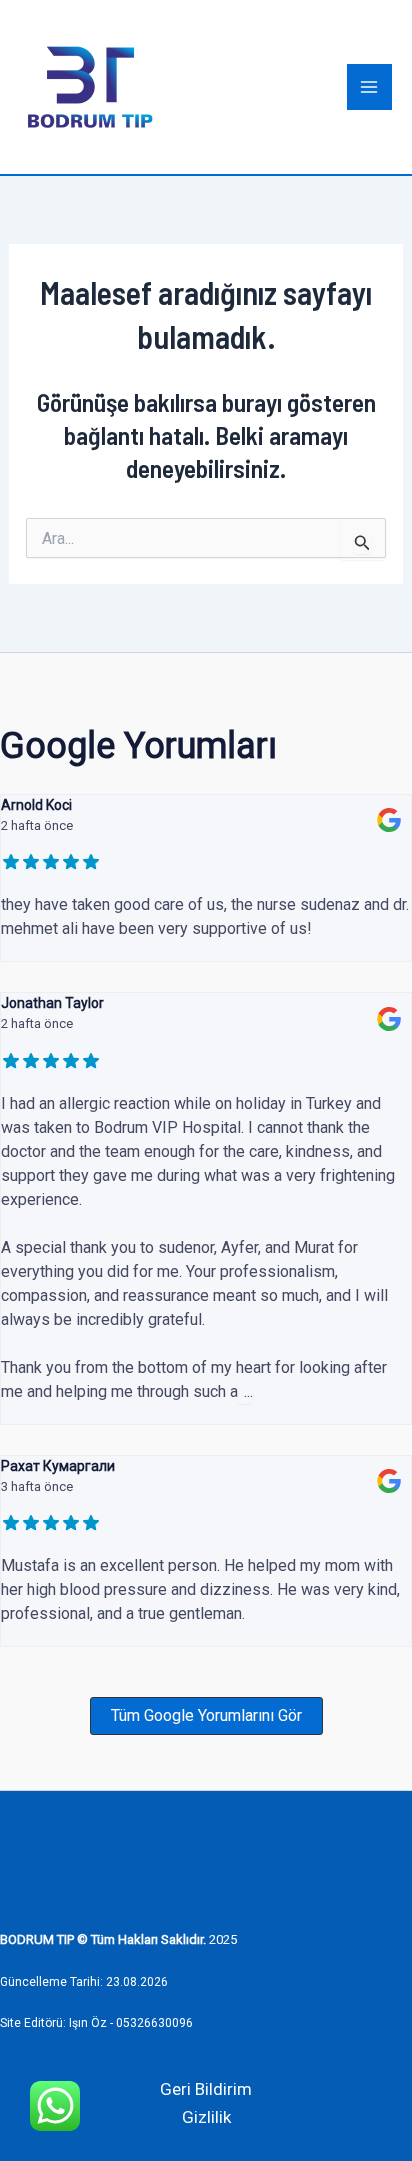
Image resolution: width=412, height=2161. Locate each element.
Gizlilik (206, 2117)
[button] (206, 1716)
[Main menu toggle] (370, 87)
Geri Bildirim (206, 2089)
